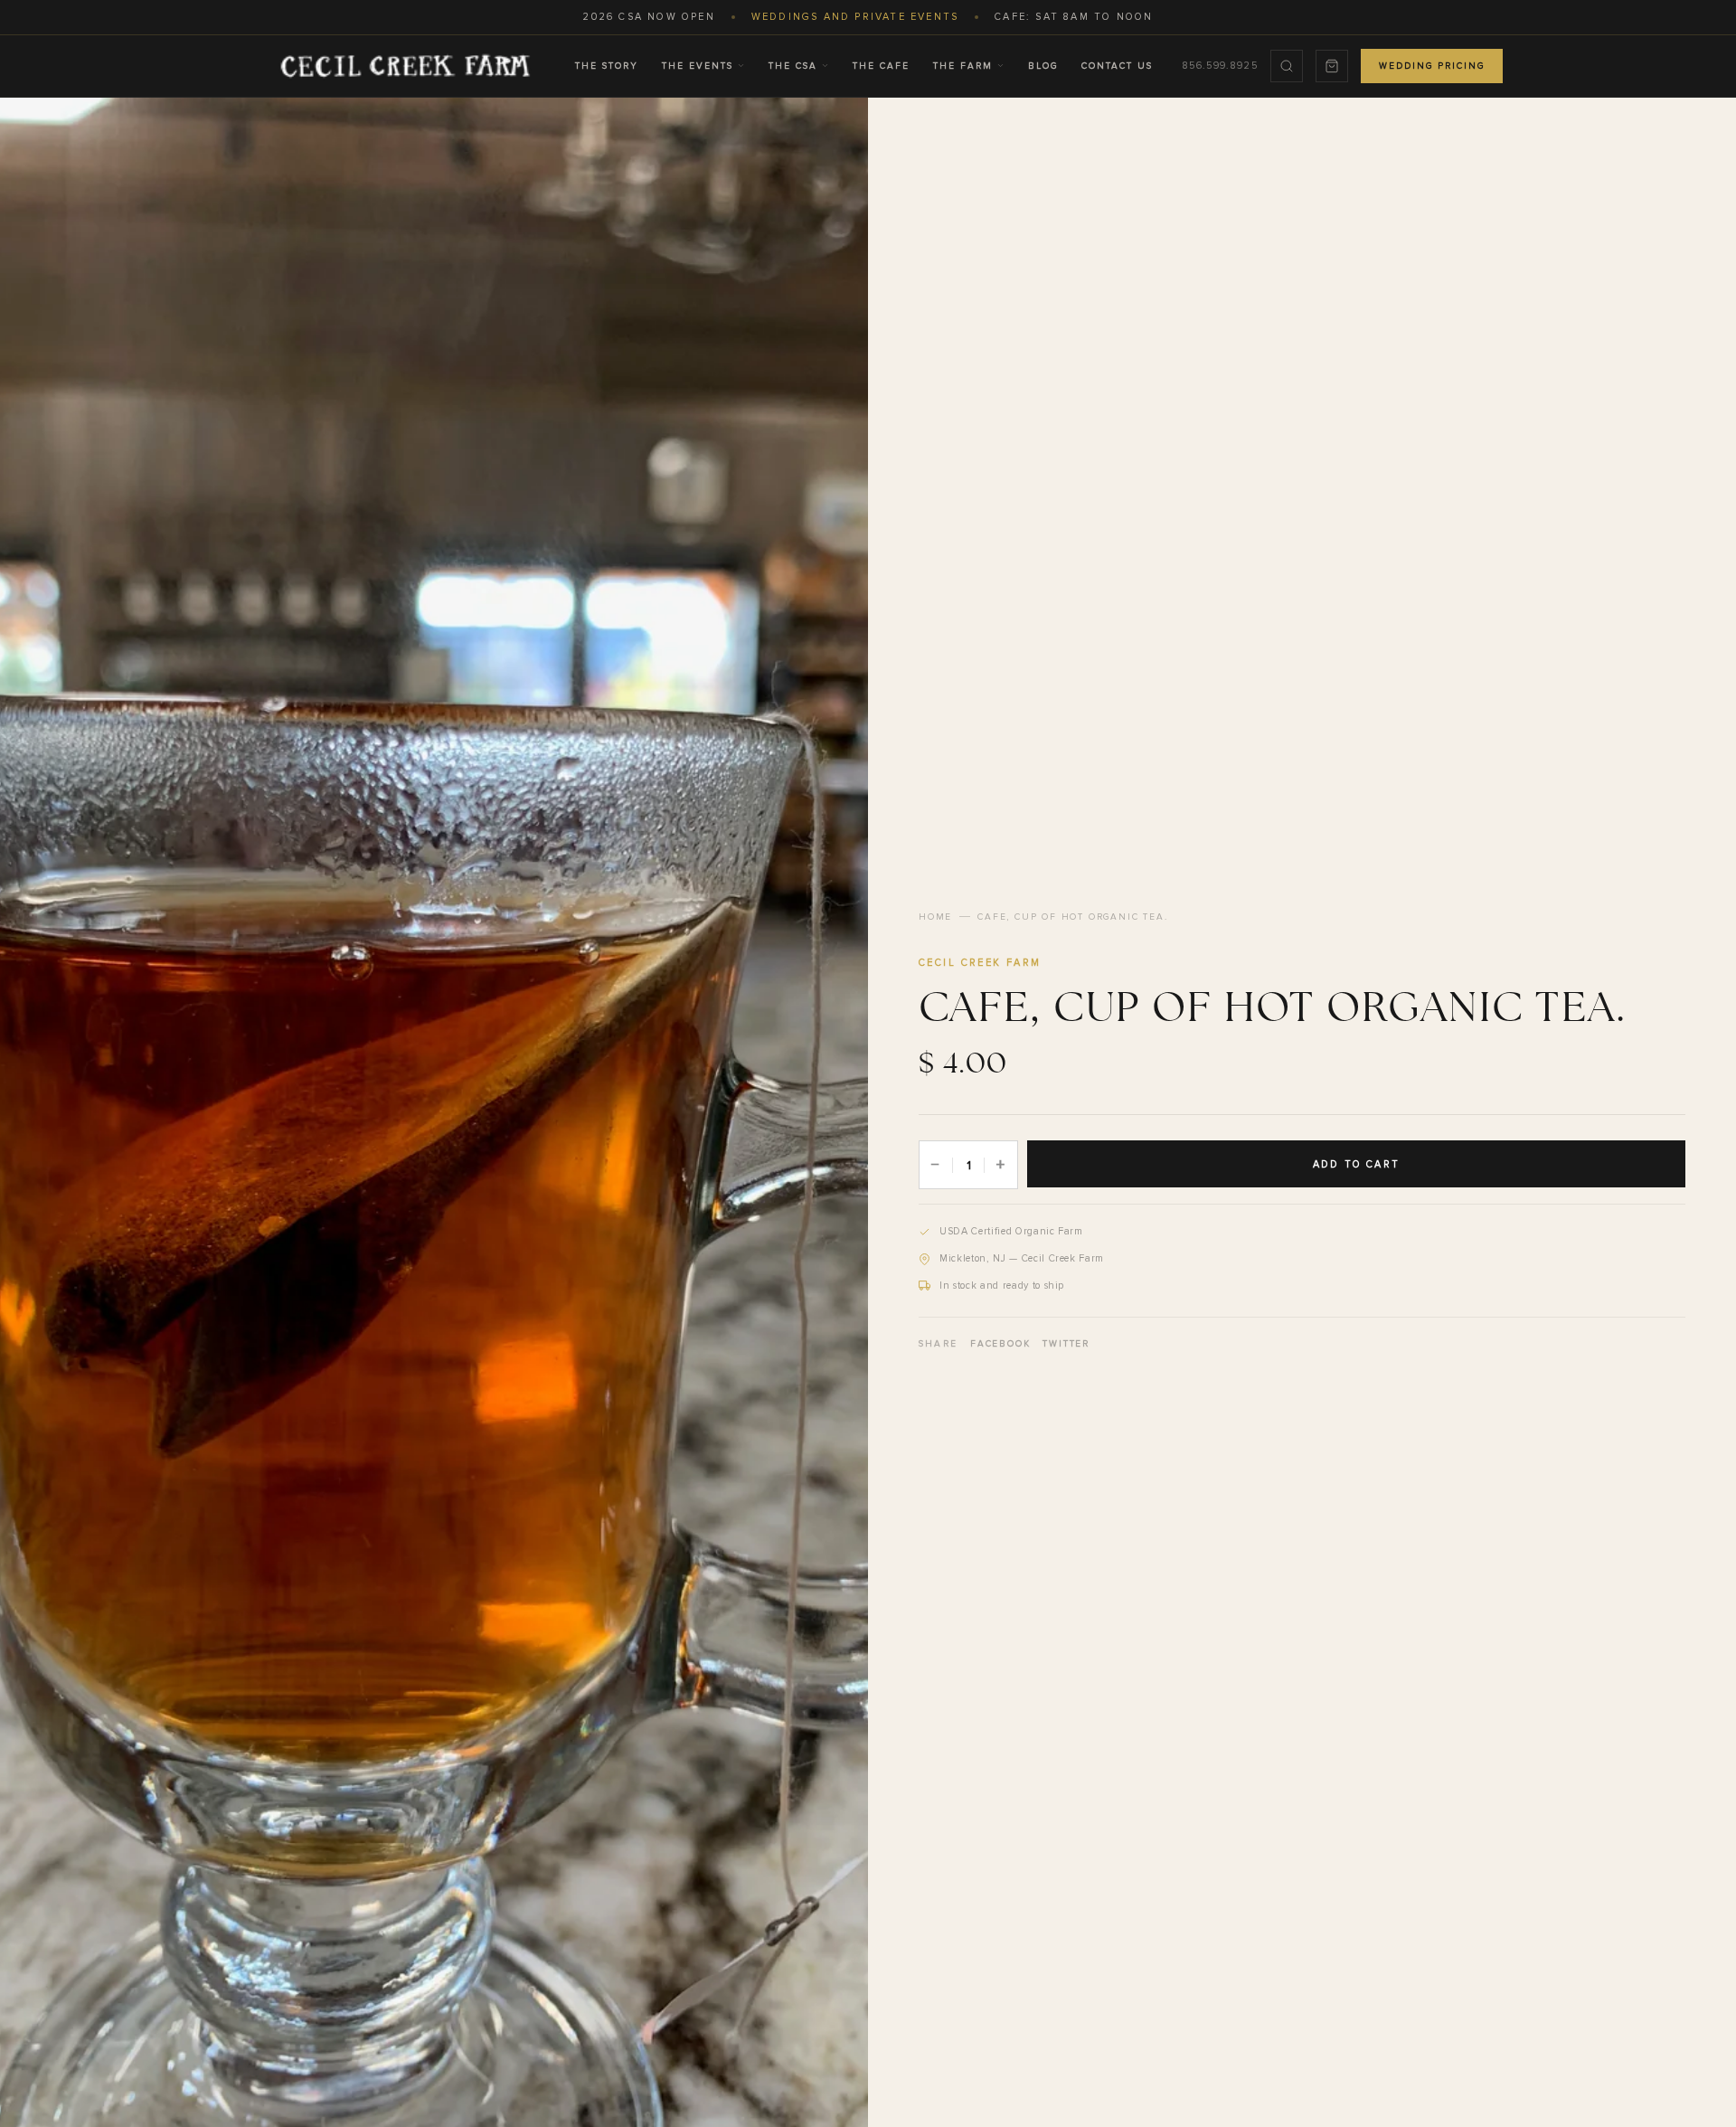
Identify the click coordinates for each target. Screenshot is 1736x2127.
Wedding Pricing (1432, 66)
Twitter (1066, 1344)
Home (935, 917)
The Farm (963, 66)
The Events (698, 66)
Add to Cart (1356, 1164)
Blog (1043, 66)
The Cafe (881, 66)
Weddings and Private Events (855, 17)
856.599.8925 (1220, 66)
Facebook (1000, 1344)
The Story (607, 66)
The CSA (793, 66)
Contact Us (1117, 66)
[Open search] (1287, 66)
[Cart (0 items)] (1332, 66)
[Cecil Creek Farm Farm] (405, 66)
